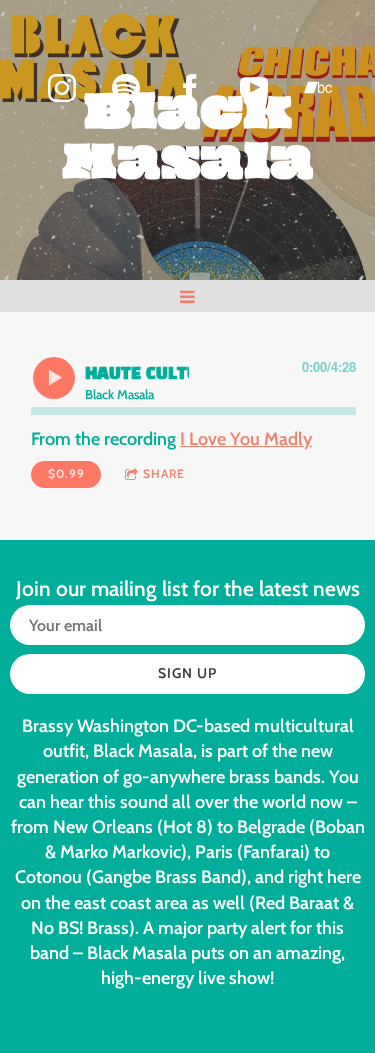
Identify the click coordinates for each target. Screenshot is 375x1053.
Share (164, 473)
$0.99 (66, 473)
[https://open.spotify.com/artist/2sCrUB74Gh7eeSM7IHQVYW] (126, 88)
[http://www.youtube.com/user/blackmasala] (254, 88)
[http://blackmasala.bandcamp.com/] (318, 88)
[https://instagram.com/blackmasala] (62, 88)
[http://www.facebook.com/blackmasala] (190, 88)
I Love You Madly (246, 439)
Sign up (187, 673)
